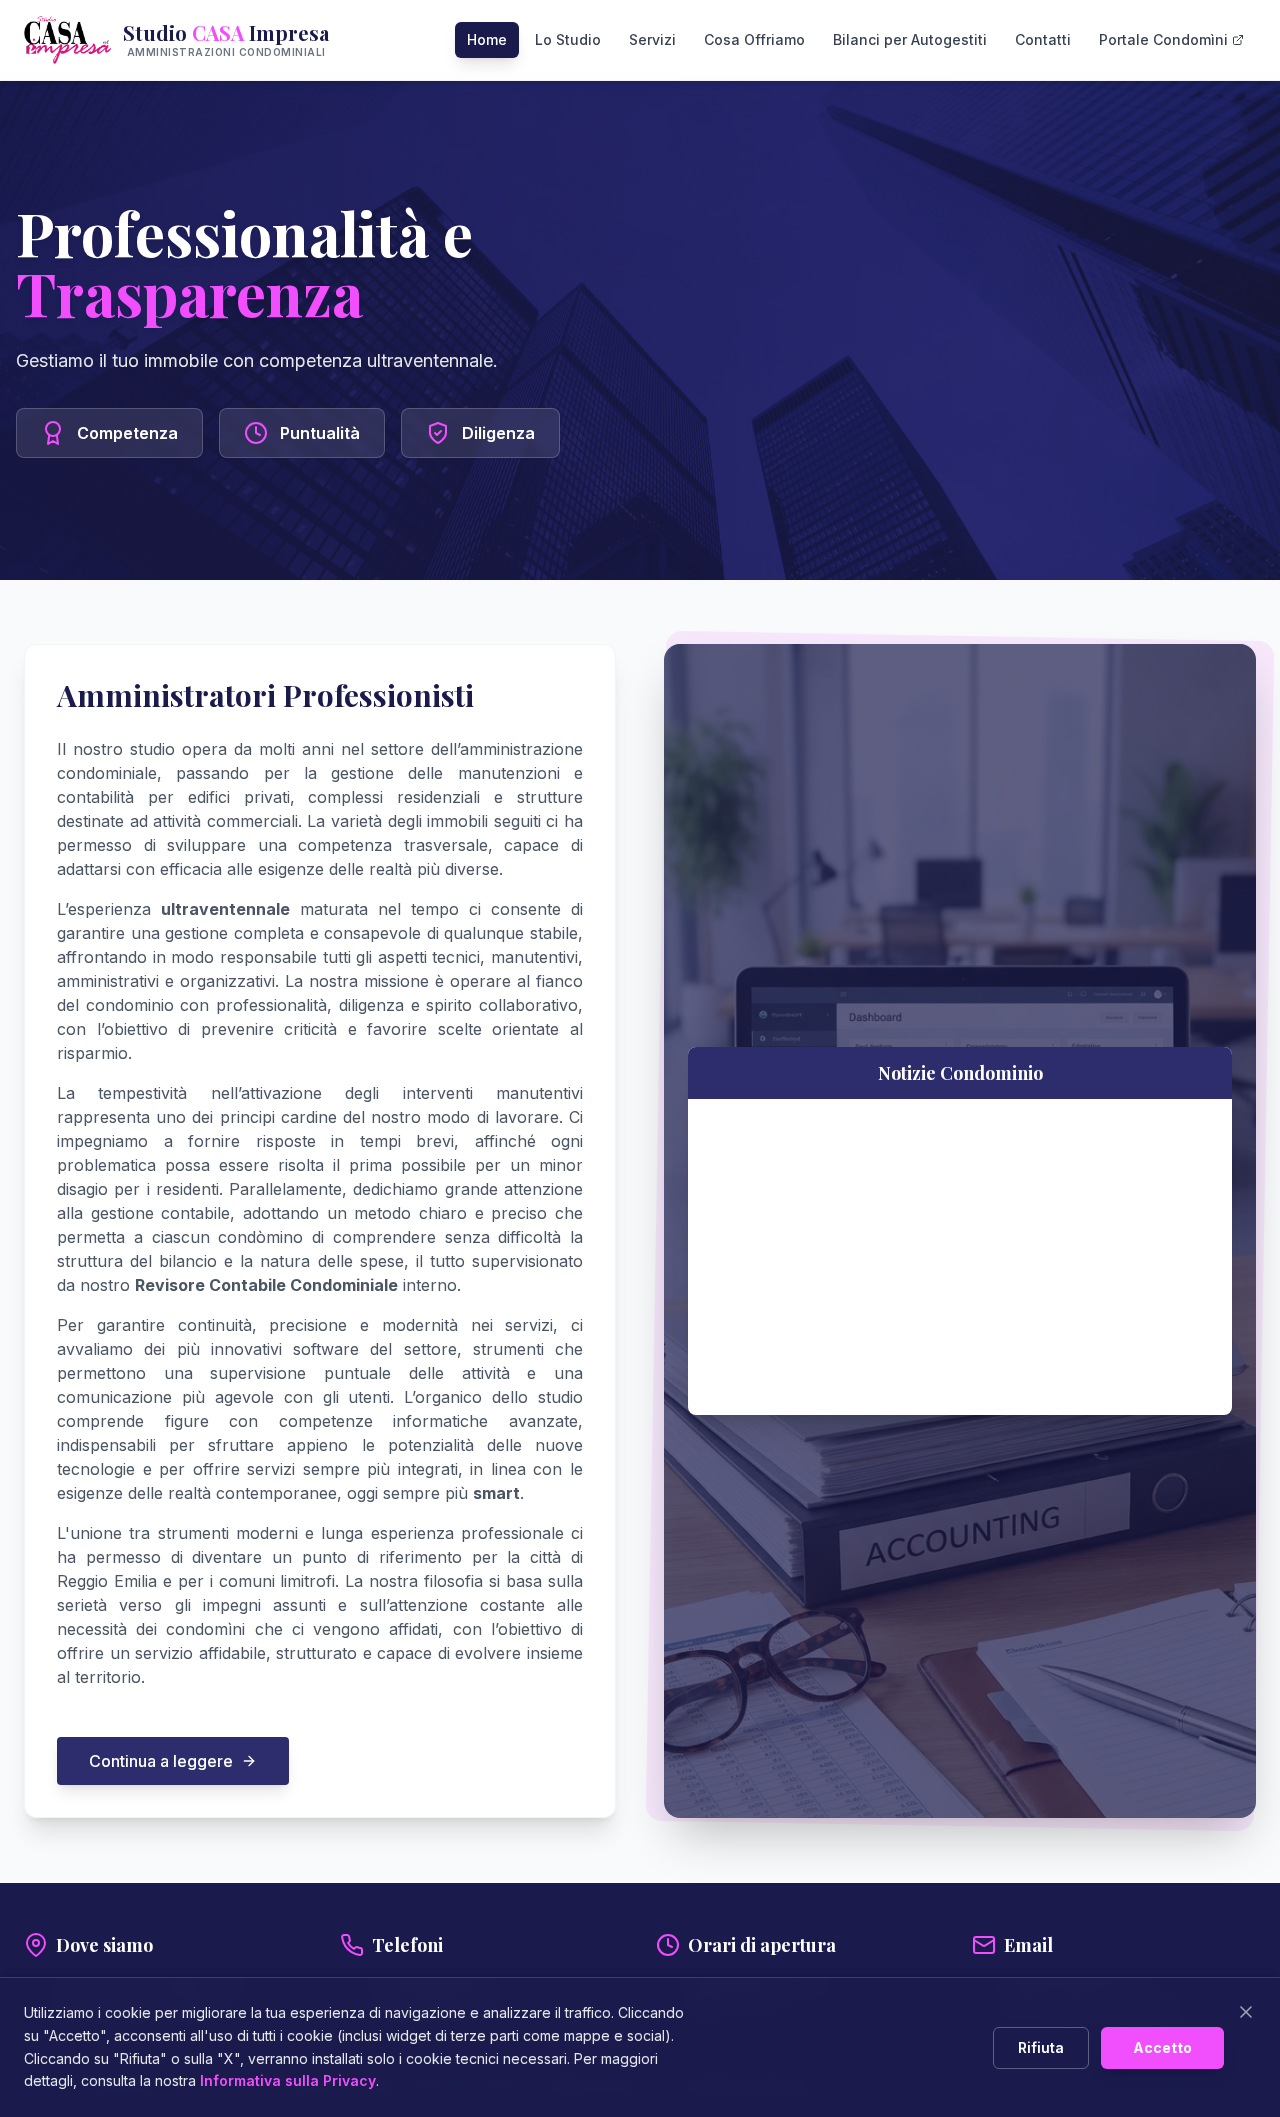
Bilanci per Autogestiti (910, 39)
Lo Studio (568, 39)
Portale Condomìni (1163, 39)
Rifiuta (1041, 2047)
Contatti (1043, 39)
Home (487, 39)
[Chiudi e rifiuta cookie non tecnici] (1246, 2012)
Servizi (652, 39)
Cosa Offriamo (754, 39)
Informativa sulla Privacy (288, 2080)
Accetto (1162, 2047)
